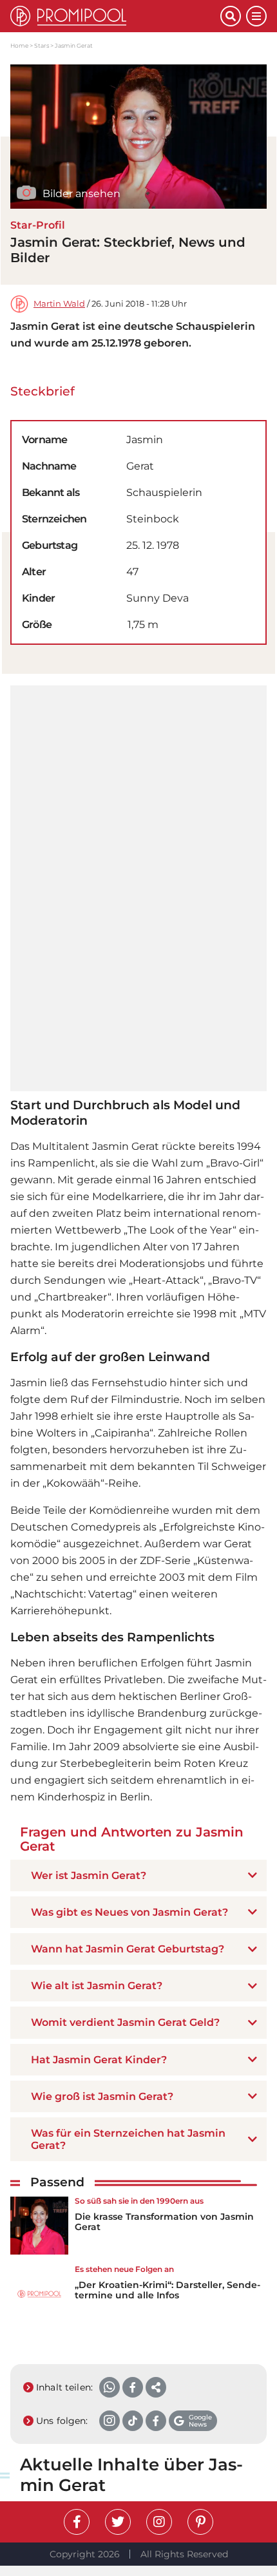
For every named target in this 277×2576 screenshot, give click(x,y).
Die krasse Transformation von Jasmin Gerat (164, 2222)
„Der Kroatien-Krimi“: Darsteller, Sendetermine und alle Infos (167, 2290)
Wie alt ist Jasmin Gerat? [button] (97, 1986)
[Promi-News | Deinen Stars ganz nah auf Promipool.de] (115, 16)
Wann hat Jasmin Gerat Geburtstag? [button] (128, 1949)
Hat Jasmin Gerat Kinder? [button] (99, 2060)
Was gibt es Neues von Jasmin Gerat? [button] (129, 1912)
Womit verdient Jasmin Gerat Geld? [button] (125, 2022)
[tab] (138, 1875)
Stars (42, 45)
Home (19, 45)
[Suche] (231, 16)
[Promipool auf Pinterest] (200, 2522)
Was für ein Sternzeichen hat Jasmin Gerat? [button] (128, 2139)
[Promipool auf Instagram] (159, 2522)
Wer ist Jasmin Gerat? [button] (89, 1875)
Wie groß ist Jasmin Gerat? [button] (102, 2096)
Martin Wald (59, 304)
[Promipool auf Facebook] (77, 2522)
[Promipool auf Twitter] (118, 2522)
